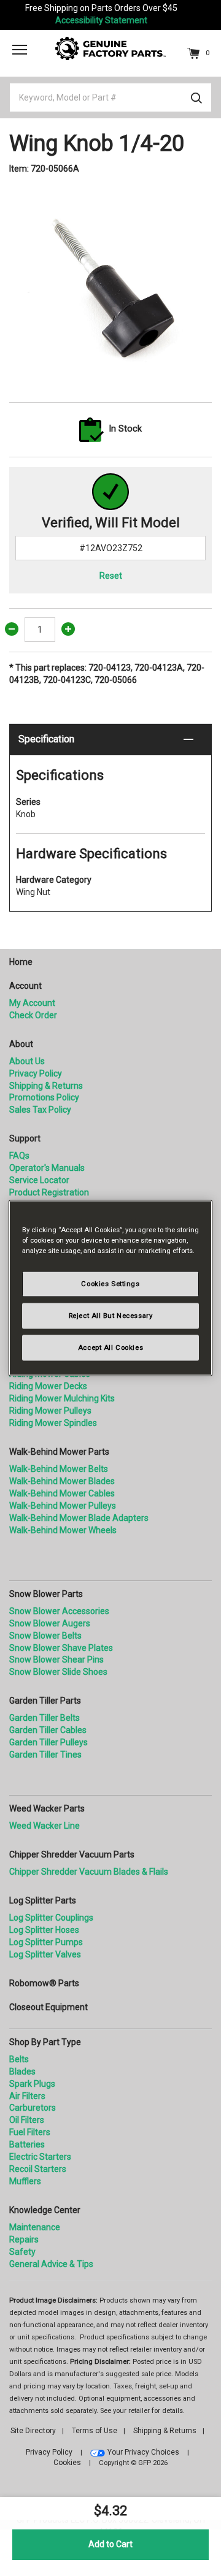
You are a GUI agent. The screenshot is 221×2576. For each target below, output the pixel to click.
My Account (32, 1003)
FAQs (19, 1156)
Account (25, 986)
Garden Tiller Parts (45, 1701)
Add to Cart (110, 2544)
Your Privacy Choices (143, 2452)
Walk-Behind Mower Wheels (63, 1530)
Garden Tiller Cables (48, 1730)
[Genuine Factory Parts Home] (110, 48)
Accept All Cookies (110, 1347)
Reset (111, 576)
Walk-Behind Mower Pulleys (63, 1506)
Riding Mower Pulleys (50, 1411)
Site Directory (33, 2431)
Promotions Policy (44, 1097)
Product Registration (49, 1192)
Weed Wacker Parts (47, 1808)
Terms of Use (95, 2431)
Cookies (67, 2463)
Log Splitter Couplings (51, 1918)
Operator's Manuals (47, 1168)
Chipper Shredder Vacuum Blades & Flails (89, 1872)
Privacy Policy (36, 1073)
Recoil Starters (38, 2169)
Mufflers (25, 2181)
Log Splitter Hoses (44, 1930)
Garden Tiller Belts (45, 1718)
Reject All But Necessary (111, 1316)
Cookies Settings (110, 1284)
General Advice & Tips (51, 2264)
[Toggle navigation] (20, 50)
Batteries (27, 2144)
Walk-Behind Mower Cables (62, 1493)
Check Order (33, 1015)
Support (25, 1138)
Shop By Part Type (45, 2042)
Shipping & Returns (46, 1086)
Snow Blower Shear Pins (56, 1660)
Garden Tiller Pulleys (48, 1742)
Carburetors (33, 2108)
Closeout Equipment (48, 2007)
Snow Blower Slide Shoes (58, 1672)
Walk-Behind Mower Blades (62, 1481)
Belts (19, 2059)
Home (21, 962)
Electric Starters (40, 2157)
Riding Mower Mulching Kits (62, 1398)
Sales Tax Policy (40, 1110)
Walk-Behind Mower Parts (59, 1452)
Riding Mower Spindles (53, 1423)
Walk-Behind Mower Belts (59, 1469)
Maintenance (35, 2227)
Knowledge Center (45, 2210)
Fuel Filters (30, 2132)
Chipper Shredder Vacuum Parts (72, 1854)
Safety (22, 2252)
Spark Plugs (32, 2084)
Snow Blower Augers (50, 1623)
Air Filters (27, 2096)
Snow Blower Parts (46, 1594)
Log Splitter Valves (45, 1954)
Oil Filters (27, 2120)
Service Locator (39, 1180)
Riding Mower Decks (48, 1386)
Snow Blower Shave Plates (61, 1648)
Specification (46, 739)
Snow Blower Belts (45, 1636)
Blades (22, 2071)
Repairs (24, 2239)
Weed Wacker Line (45, 1826)
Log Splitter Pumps (46, 1942)
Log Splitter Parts (43, 1900)
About (21, 1044)
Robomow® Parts (44, 1983)
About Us (27, 1061)
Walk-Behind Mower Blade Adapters (79, 1518)
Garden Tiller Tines (45, 1755)
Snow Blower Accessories (59, 1611)
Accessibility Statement (101, 20)
